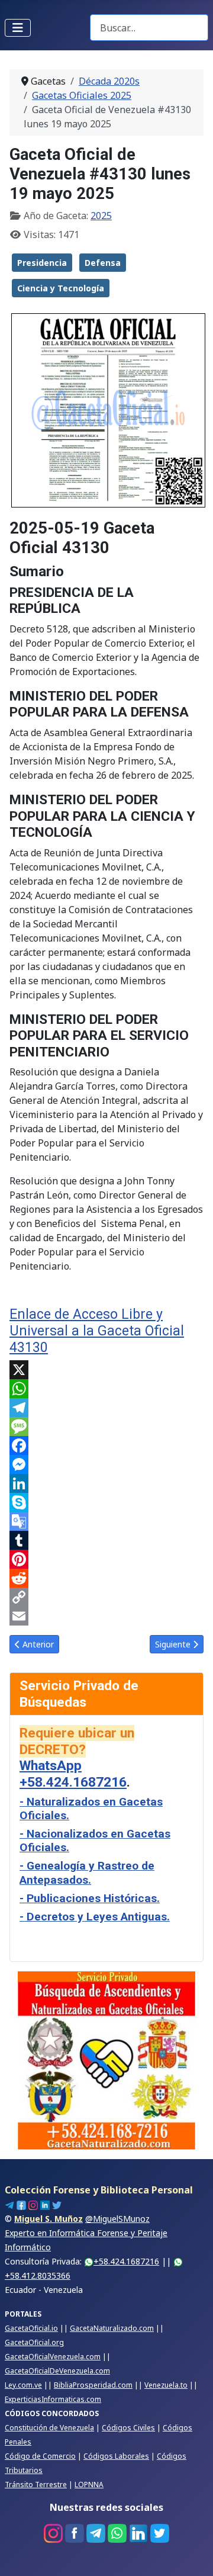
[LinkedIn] (106, 1483)
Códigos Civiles (128, 2428)
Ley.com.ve (23, 2385)
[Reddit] (106, 1578)
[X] (106, 1370)
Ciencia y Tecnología (61, 288)
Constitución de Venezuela (49, 2428)
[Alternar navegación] (18, 28)
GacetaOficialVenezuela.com (53, 2357)
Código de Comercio (40, 2456)
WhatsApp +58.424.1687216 (73, 1774)
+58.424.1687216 (126, 2261)
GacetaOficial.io (31, 2328)
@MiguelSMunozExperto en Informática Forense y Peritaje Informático (86, 2233)
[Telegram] (106, 1408)
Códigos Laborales (116, 2456)
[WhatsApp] (106, 1389)
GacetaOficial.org (34, 2342)
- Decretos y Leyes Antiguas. (95, 1917)
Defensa (103, 263)
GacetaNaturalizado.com (112, 2328)
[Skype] (106, 1502)
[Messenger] (106, 1464)
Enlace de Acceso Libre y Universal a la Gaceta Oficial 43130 (97, 1331)
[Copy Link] (106, 1597)
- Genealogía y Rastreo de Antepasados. (87, 1872)
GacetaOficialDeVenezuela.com (57, 2371)
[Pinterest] (106, 1559)
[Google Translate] (106, 1521)
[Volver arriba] (192, 2554)
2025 (101, 216)
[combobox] (149, 28)
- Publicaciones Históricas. (90, 1898)
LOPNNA (89, 2485)
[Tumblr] (106, 1540)
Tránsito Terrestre (36, 2485)
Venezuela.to (166, 2385)
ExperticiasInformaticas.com (53, 2399)
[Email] (106, 1616)
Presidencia (42, 263)
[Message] (106, 1427)
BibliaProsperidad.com (93, 2385)
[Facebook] (106, 1446)
